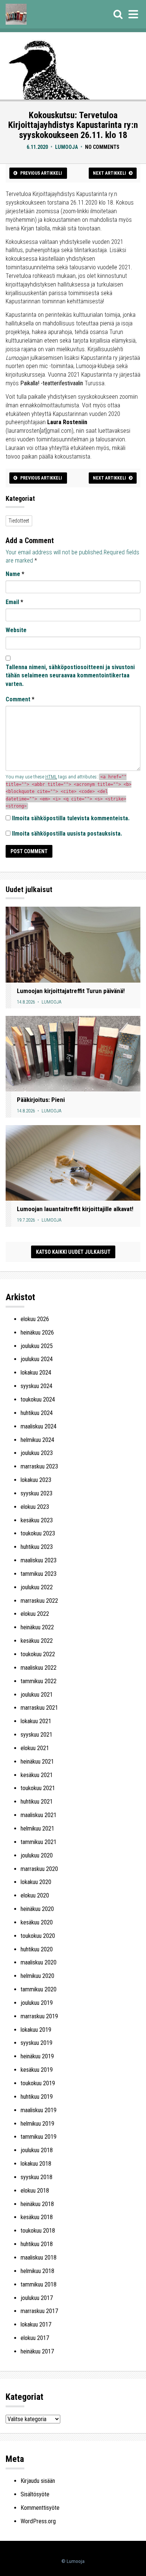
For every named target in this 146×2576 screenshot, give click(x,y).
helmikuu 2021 (37, 1828)
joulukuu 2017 (37, 2298)
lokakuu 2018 (36, 2164)
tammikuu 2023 (39, 1574)
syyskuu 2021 (36, 1735)
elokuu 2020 (35, 1895)
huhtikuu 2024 (37, 1413)
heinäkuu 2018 (37, 2204)
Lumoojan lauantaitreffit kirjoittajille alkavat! (75, 1209)
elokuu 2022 (35, 1614)
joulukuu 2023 (37, 1453)
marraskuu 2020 (39, 1869)
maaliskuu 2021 (39, 1815)
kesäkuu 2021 (37, 1775)
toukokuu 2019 (38, 2083)
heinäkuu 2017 (37, 2351)
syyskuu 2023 (36, 1493)
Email (14, 602)
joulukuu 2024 (37, 1359)
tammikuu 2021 (39, 1842)
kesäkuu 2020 (37, 1922)
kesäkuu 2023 (37, 1520)
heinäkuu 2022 (37, 1627)
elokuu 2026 (35, 1319)
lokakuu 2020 (36, 1882)
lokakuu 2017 (36, 2324)
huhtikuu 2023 (37, 1547)
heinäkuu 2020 (37, 1909)
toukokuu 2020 (38, 1936)
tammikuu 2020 (39, 1989)
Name (15, 574)
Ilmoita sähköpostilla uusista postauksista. (67, 834)
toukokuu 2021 (38, 1788)
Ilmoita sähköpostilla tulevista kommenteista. (71, 818)
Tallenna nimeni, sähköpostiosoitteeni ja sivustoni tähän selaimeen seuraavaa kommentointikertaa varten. (70, 676)
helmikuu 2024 (37, 1440)
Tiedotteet (19, 521)
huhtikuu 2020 (37, 1949)
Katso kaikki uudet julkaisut (73, 1252)
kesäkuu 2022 (37, 1641)
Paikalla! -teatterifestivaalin (52, 383)
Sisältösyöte (35, 2494)
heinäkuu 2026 (37, 1333)
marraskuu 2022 (39, 1601)
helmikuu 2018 (37, 2271)
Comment (20, 699)
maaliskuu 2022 (39, 1668)
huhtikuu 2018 (37, 2244)
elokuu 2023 (35, 1507)
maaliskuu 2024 (39, 1426)
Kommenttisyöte (40, 2508)
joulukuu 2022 (37, 1587)
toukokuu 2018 (38, 2231)
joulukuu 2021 (37, 1695)
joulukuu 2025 (37, 1346)
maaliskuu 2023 (39, 1560)
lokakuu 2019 (36, 2030)
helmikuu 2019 (37, 2124)
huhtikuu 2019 (37, 2097)
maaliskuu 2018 (39, 2258)
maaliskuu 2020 (39, 1962)
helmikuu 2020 (37, 1976)
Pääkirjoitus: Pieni (41, 1100)
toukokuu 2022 (38, 1654)
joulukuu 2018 (37, 2150)
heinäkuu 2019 (37, 2056)
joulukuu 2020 (37, 1855)
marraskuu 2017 (39, 2311)
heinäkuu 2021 (37, 1762)
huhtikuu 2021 (37, 1802)
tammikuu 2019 (39, 2137)
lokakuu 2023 (36, 1480)
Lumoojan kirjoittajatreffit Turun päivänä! (71, 991)
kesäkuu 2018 (37, 2217)
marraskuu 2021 (39, 1708)
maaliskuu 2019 (39, 2110)
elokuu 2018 (35, 2191)
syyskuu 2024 (36, 1386)
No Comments (102, 147)
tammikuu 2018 (39, 2284)
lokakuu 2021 (36, 1721)
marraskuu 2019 (39, 2016)
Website (16, 630)
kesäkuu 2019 (37, 2070)
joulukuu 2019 (37, 2003)
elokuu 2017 (35, 2338)
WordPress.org (38, 2521)
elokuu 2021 (35, 1748)
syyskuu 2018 (36, 2177)
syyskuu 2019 (36, 2043)
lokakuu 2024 (36, 1373)
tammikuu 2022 (39, 1681)
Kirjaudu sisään (38, 2481)
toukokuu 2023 (38, 1533)
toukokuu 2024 (38, 1399)
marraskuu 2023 (39, 1466)
